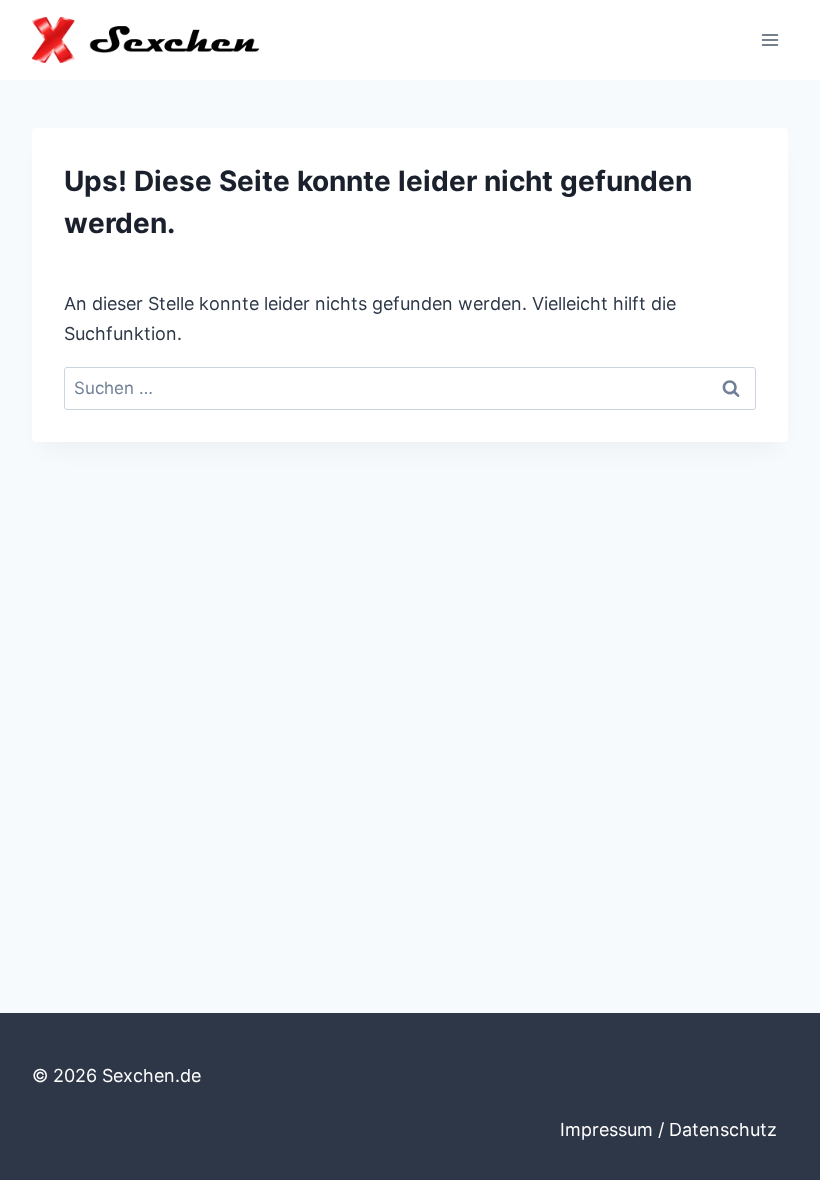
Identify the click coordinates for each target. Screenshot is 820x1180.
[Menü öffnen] (769, 39)
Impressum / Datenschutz (668, 1129)
